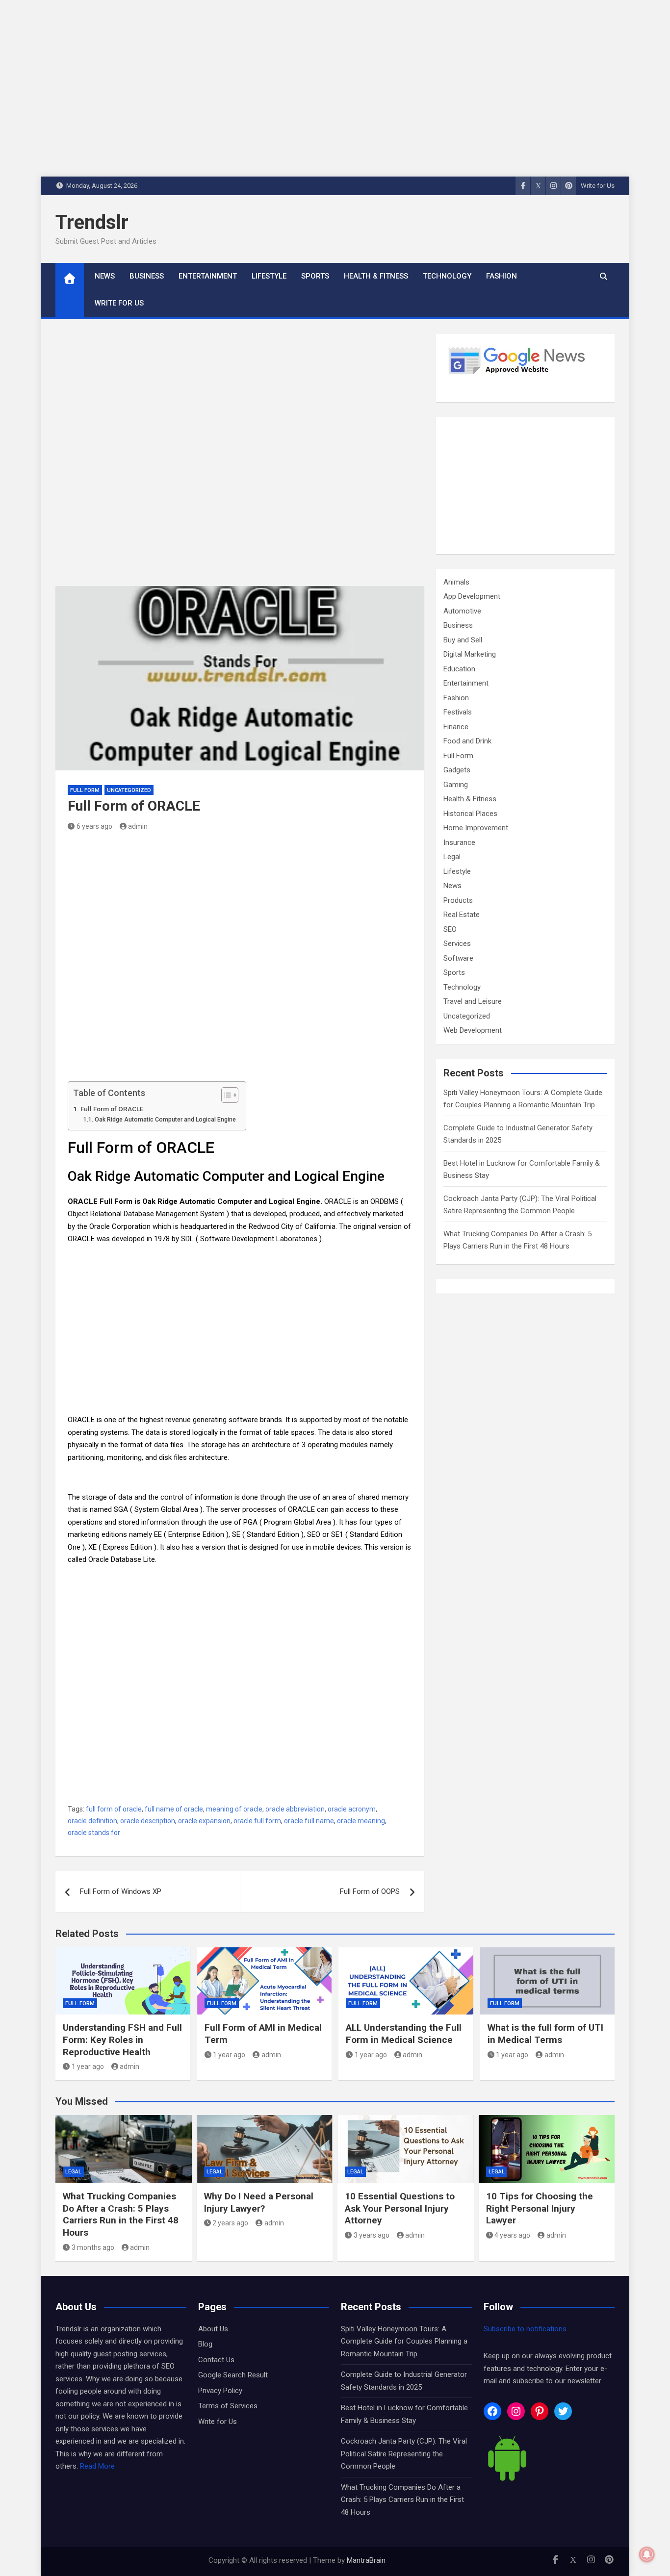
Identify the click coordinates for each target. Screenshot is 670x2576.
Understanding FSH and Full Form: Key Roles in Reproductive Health (122, 2040)
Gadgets (457, 770)
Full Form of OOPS (370, 1891)
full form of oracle (114, 1809)
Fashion (502, 276)
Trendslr (92, 222)
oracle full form (257, 1821)
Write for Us (598, 186)
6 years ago (94, 826)
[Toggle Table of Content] (225, 1095)
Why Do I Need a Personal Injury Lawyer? (259, 2202)
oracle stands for (94, 1833)
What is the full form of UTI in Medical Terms (545, 2034)
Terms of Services (228, 2406)
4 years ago (512, 2235)
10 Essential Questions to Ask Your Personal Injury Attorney (400, 2208)
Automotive (462, 611)
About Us (213, 2329)
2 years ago (230, 2223)
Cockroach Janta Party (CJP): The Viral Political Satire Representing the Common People (404, 2454)
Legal (452, 857)
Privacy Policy (220, 2391)
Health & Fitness (376, 276)
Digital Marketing (470, 654)
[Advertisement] (240, 460)
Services (457, 944)
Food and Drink (467, 741)
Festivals (458, 712)
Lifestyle (269, 276)
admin (138, 826)
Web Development (473, 1030)
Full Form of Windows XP (121, 1891)
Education (459, 669)
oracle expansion (204, 1821)
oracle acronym (352, 1809)
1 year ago (88, 2066)
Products (458, 900)
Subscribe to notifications (525, 2329)
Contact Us (216, 2360)
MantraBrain (366, 2560)
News (105, 276)
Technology (447, 276)
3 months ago (93, 2247)
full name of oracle (174, 1809)
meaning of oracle (234, 1809)
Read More (97, 2466)
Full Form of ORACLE (112, 1109)
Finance (456, 727)
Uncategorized (129, 790)
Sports (315, 276)
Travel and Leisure (473, 1001)
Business (147, 276)
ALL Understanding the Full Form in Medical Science (404, 2034)
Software (458, 958)
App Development (472, 596)
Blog (205, 2344)
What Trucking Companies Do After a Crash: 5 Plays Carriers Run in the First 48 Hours (121, 2214)
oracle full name (309, 1821)
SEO (450, 929)
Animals (456, 582)
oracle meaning (361, 1821)
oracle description (148, 1821)
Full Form (85, 790)
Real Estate (462, 915)
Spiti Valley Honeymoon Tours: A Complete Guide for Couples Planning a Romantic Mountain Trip (404, 2341)
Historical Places (470, 814)
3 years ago (372, 2235)
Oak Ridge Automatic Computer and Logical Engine (165, 1120)
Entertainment (208, 276)
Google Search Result (233, 2375)
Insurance (459, 842)
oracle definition (92, 1821)
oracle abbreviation (295, 1809)
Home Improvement (476, 828)
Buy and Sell (463, 640)
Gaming (456, 785)
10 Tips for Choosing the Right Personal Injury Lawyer (540, 2208)
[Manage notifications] (647, 2554)
